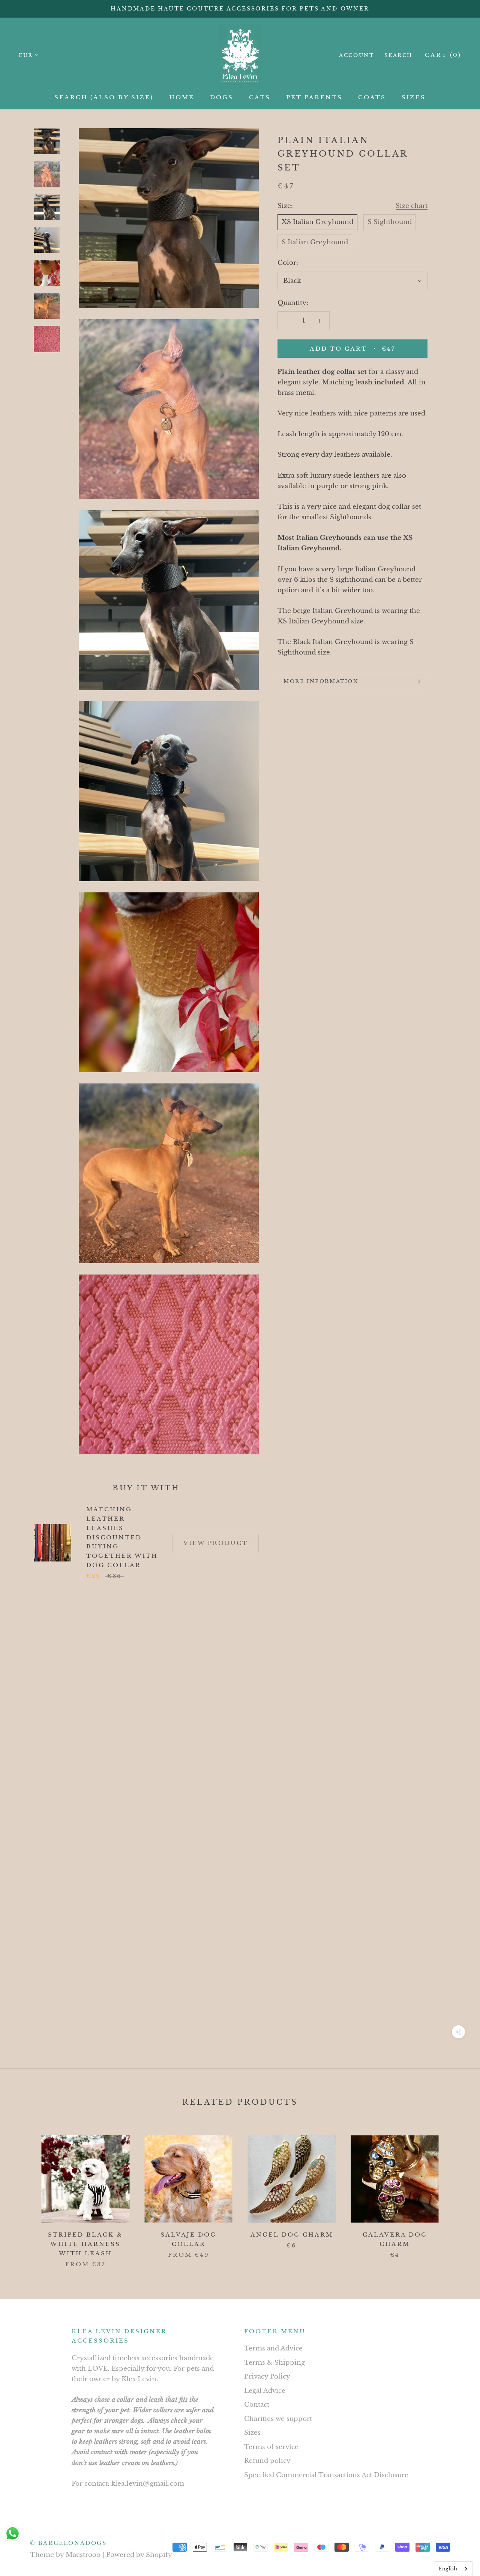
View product (216, 1543)
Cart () (443, 55)
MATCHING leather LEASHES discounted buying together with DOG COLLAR (122, 1537)
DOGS (222, 97)
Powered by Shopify (139, 2555)
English (448, 2569)
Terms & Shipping (274, 2363)
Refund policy (267, 2461)
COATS (372, 97)
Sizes (252, 2433)
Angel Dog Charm (292, 2235)
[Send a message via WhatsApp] (13, 2533)
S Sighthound (390, 222)
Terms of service (271, 2447)
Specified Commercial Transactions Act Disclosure (326, 2475)
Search (398, 55)
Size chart (412, 206)
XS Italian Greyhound (317, 222)
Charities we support (278, 2419)
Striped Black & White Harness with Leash (85, 2244)
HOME (182, 97)
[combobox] (454, 2569)
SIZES (414, 97)
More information (321, 681)
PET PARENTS (314, 97)
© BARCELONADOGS (68, 2543)
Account (356, 55)
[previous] (23, 2193)
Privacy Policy (267, 2377)
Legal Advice (265, 2391)
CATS (260, 97)
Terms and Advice (273, 2348)
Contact (257, 2405)
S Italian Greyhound (315, 242)
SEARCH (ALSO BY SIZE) (104, 97)
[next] (457, 2193)
